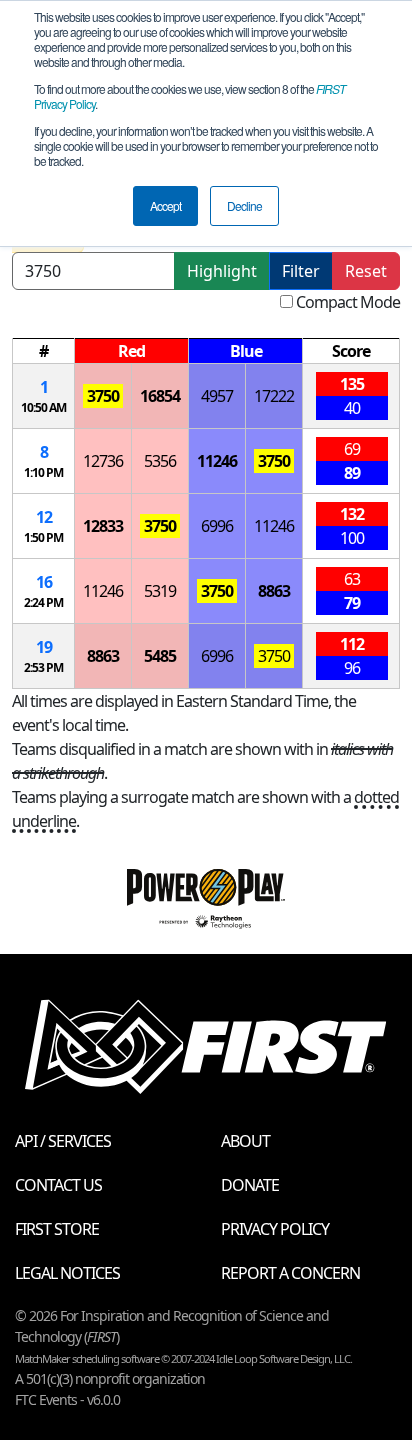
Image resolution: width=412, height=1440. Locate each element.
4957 (217, 396)
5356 (160, 461)
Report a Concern (290, 1273)
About (245, 1141)
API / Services (63, 1141)
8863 (274, 591)
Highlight (222, 271)
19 (44, 647)
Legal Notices (67, 1273)
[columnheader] (44, 351)
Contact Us (58, 1185)
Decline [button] (244, 205)
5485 (160, 656)
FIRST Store (57, 1229)
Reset (366, 271)
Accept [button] (165, 205)
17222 (274, 396)
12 (44, 517)
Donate (250, 1185)
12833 (103, 526)
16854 (160, 396)
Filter (301, 271)
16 (44, 582)
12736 (103, 461)
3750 (103, 396)
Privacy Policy (275, 1229)
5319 (160, 591)
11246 (217, 461)
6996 (217, 526)
